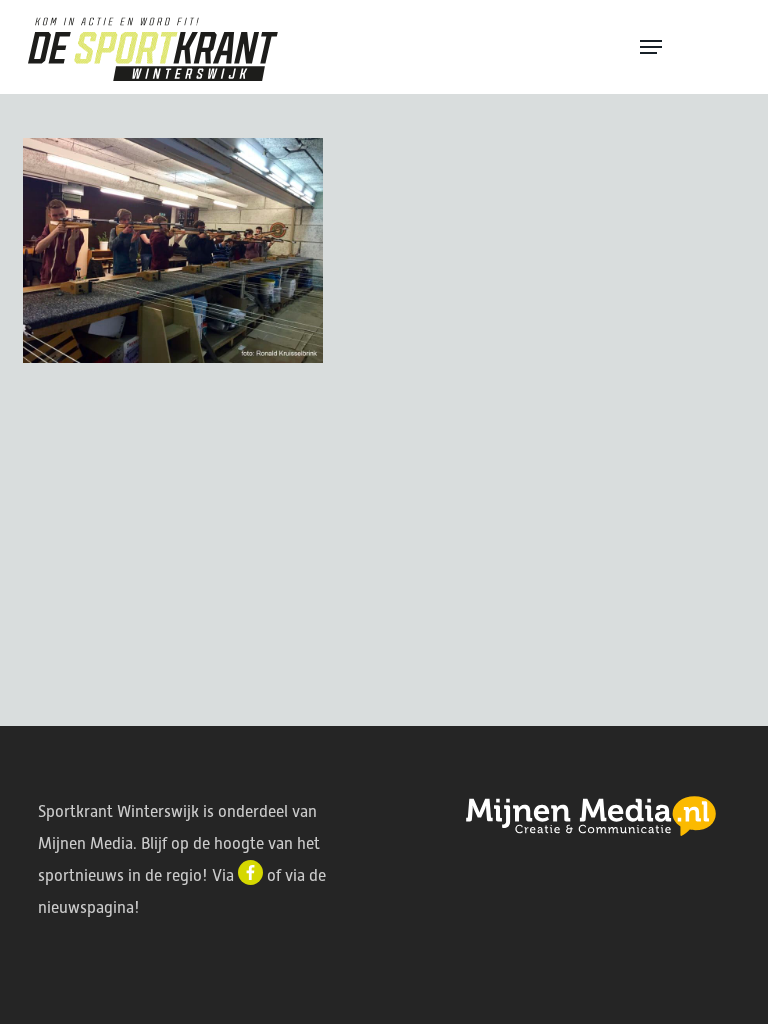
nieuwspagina (86, 907)
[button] (690, 47)
